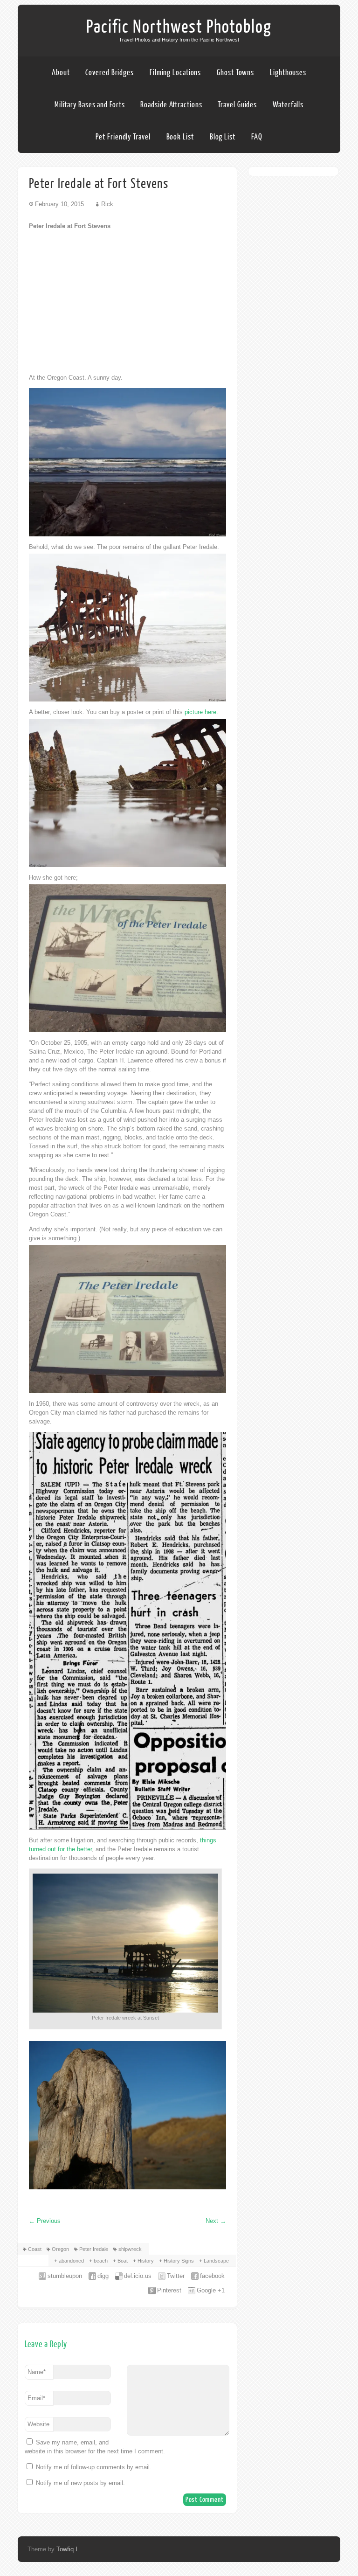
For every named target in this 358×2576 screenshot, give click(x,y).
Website (38, 2424)
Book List (180, 137)
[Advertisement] (127, 302)
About (61, 73)
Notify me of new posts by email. (80, 2483)
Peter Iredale (94, 2249)
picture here (200, 712)
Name (37, 2372)
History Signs (179, 2261)
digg (103, 2276)
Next (216, 2221)
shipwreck (130, 2249)
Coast (35, 2249)
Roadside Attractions (171, 105)
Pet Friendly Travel (123, 137)
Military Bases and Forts (90, 105)
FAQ (257, 137)
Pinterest (169, 2290)
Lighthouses (288, 73)
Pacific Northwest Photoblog (179, 27)
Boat (123, 2261)
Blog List (223, 137)
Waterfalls (288, 105)
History (146, 2261)
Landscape (216, 2261)
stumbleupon (65, 2276)
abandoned (71, 2261)
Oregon (60, 2249)
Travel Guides (237, 105)
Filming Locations (175, 73)
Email (36, 2398)
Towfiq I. (68, 2549)
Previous (45, 2221)
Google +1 (211, 2290)
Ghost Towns (235, 73)
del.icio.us (138, 2276)
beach (101, 2261)
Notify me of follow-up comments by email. (94, 2467)
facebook (212, 2276)
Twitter (176, 2276)
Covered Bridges (110, 73)
